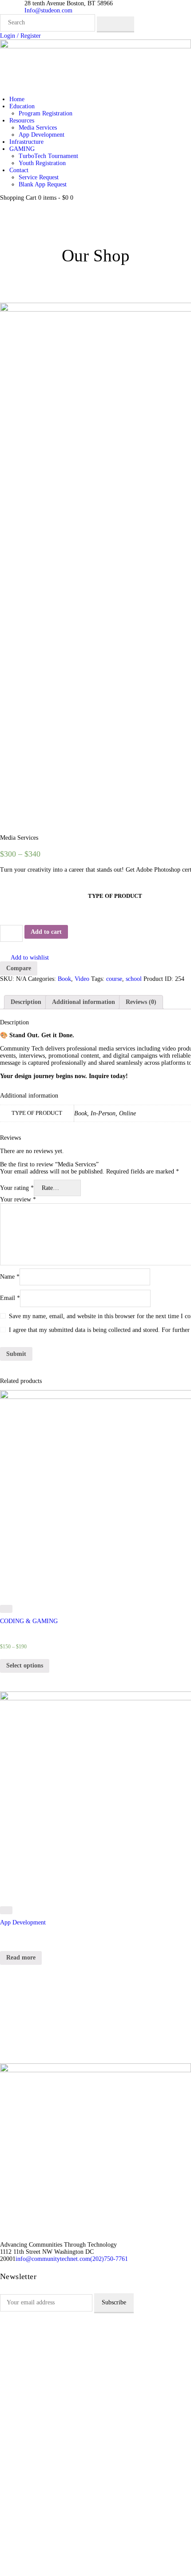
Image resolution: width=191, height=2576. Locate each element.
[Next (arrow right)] (175, 1288)
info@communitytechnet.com (53, 2259)
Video (82, 979)
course (114, 979)
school (134, 979)
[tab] (26, 1002)
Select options (25, 1665)
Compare (19, 968)
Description (26, 1002)
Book (64, 979)
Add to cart (46, 932)
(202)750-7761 (109, 2259)
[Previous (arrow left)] (16, 1288)
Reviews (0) (141, 1002)
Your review (18, 1199)
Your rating (17, 1188)
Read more (21, 1958)
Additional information (84, 1002)
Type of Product (115, 896)
